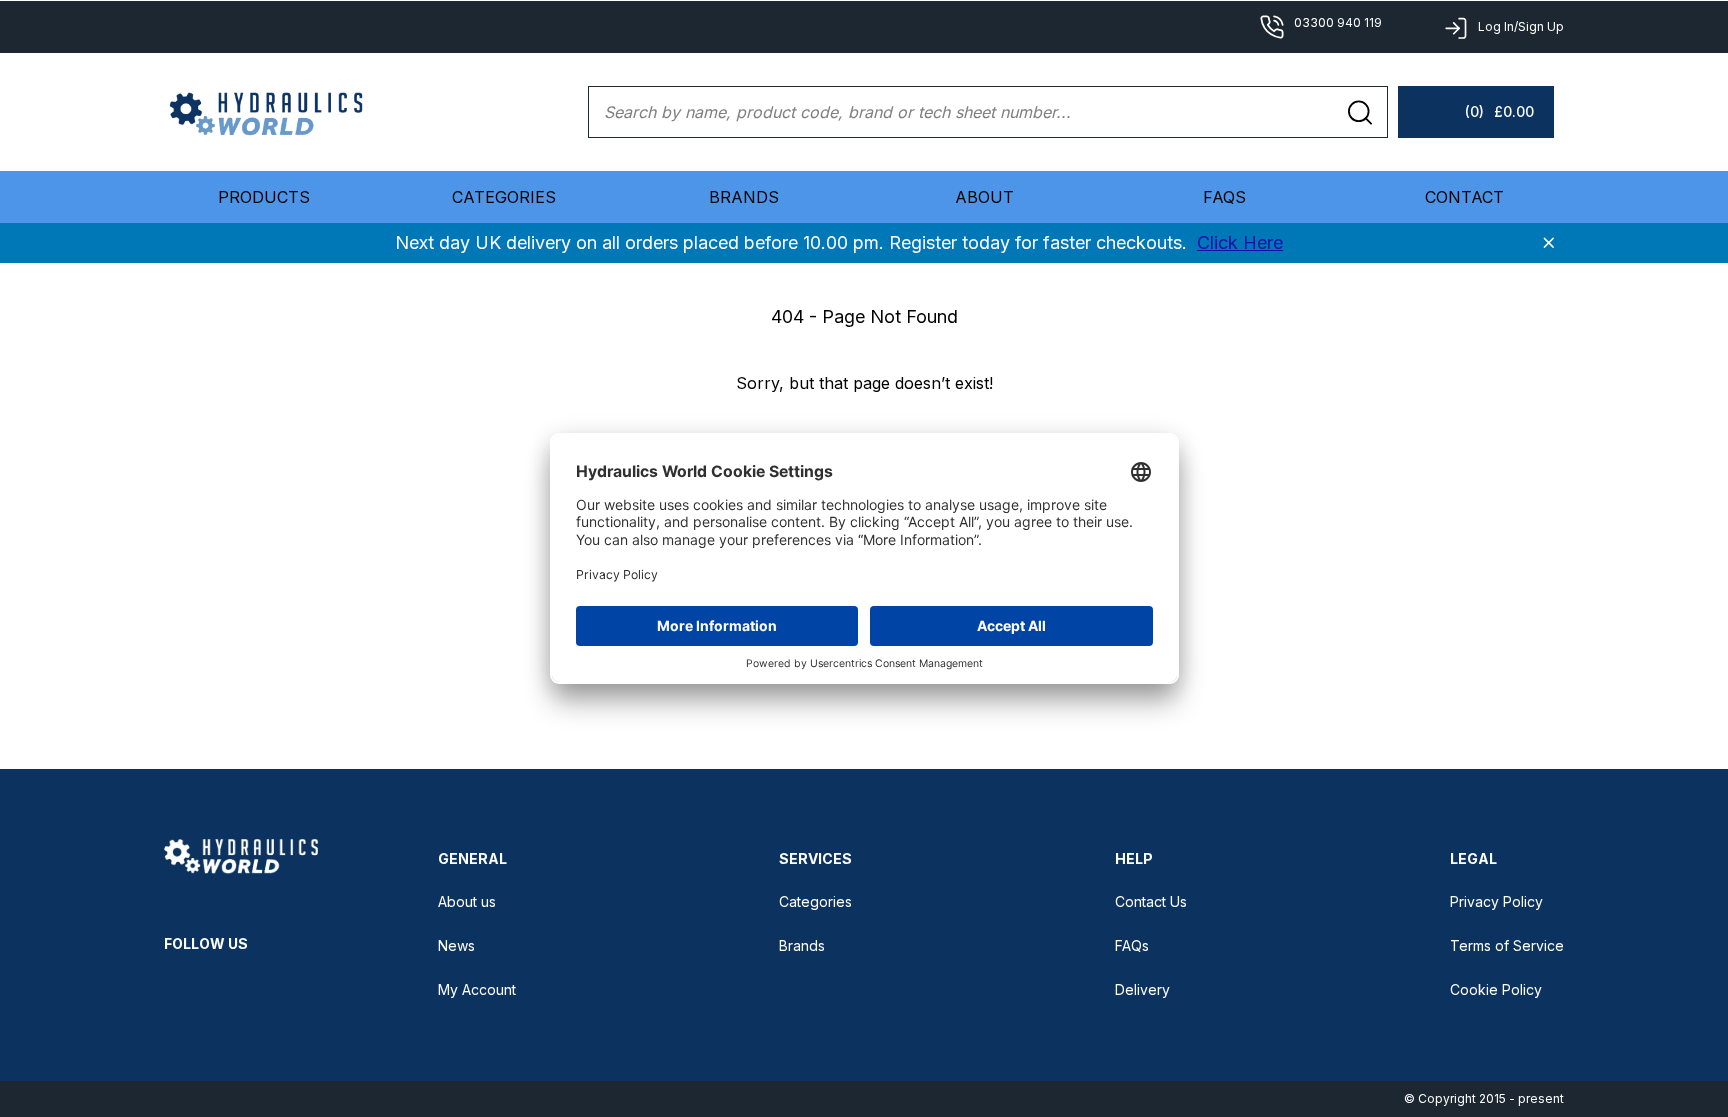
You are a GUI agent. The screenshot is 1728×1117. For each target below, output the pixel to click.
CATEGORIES (504, 197)
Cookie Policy (1496, 989)
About (984, 197)
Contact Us (1151, 901)
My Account (477, 989)
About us (467, 901)
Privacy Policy (1496, 901)
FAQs (1224, 197)
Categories (815, 901)
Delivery (1142, 989)
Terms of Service (1507, 945)
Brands (744, 197)
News (456, 945)
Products (264, 197)
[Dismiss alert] (1549, 243)
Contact (1464, 197)
